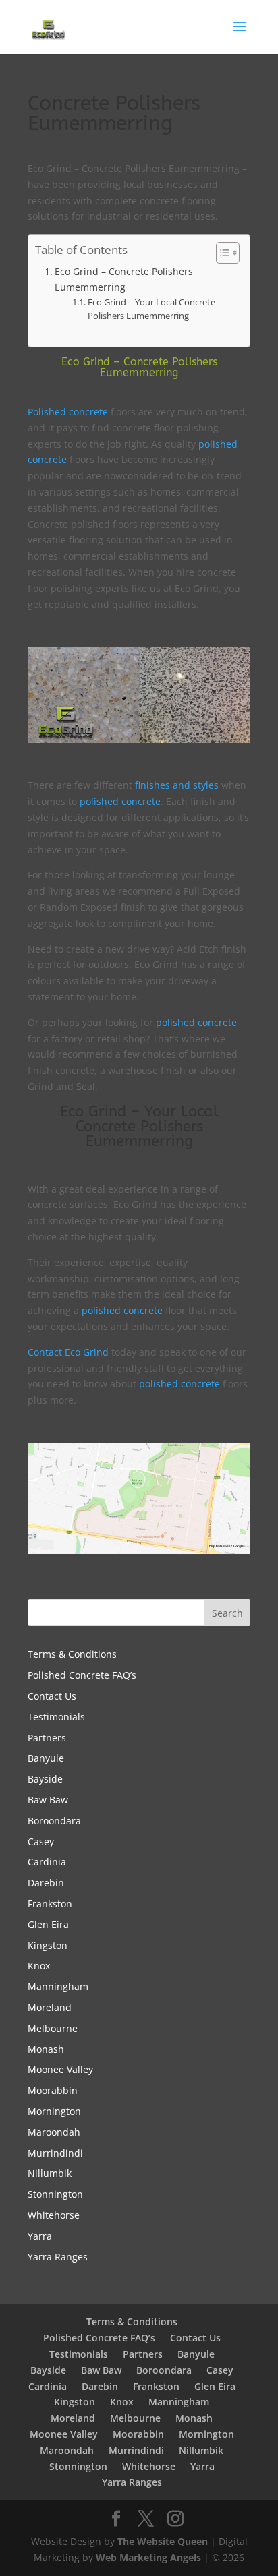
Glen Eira (48, 1924)
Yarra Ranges (58, 2257)
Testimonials (56, 1717)
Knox (39, 1966)
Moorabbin (53, 2090)
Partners (47, 1738)
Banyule (46, 1758)
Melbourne (53, 2028)
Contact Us (52, 1696)
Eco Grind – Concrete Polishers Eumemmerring (124, 279)
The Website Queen (163, 2541)
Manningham (58, 1986)
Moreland (50, 2007)
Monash (46, 2049)
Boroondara (54, 1821)
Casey (41, 1841)
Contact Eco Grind (68, 1352)
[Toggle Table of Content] (221, 253)
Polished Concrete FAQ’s (82, 1675)
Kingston (48, 1945)
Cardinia (47, 1862)
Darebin (46, 1883)
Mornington (54, 2111)
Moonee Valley (60, 2069)
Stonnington (55, 2194)
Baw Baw (48, 1800)
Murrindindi (55, 2153)
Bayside (45, 1779)
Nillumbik (50, 2173)
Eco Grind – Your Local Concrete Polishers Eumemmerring (151, 309)
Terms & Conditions (72, 1654)
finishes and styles (177, 785)
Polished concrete (68, 412)
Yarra (40, 2236)
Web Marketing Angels (148, 2557)
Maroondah (54, 2132)
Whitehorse (54, 2215)
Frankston (50, 1904)
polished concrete (120, 801)
